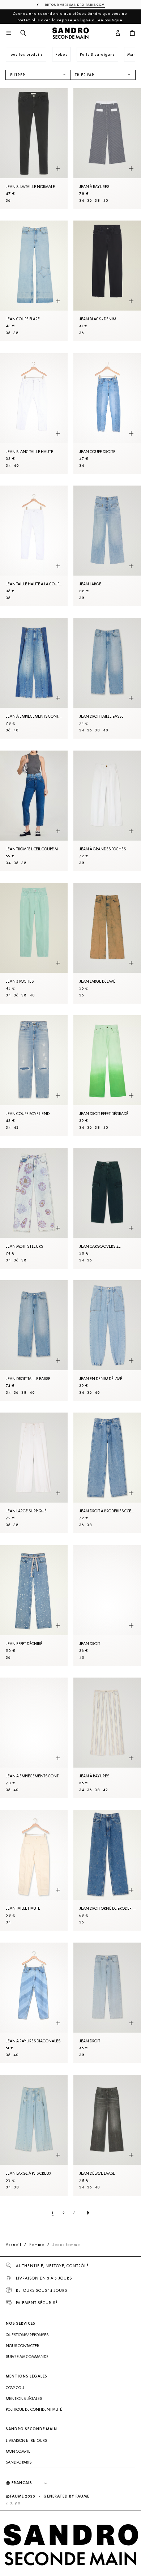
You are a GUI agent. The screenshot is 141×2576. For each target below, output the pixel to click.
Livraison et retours (26, 2440)
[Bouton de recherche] (23, 33)
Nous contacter (22, 2346)
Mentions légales (24, 2398)
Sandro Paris (19, 2462)
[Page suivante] (88, 2213)
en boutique (110, 20)
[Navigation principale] (9, 33)
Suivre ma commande (27, 2357)
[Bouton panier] (132, 33)
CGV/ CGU (15, 2388)
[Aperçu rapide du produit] (58, 168)
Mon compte (18, 2451)
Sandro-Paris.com (87, 5)
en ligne (82, 20)
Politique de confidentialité (34, 2409)
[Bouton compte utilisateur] (118, 33)
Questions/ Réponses (27, 2335)
